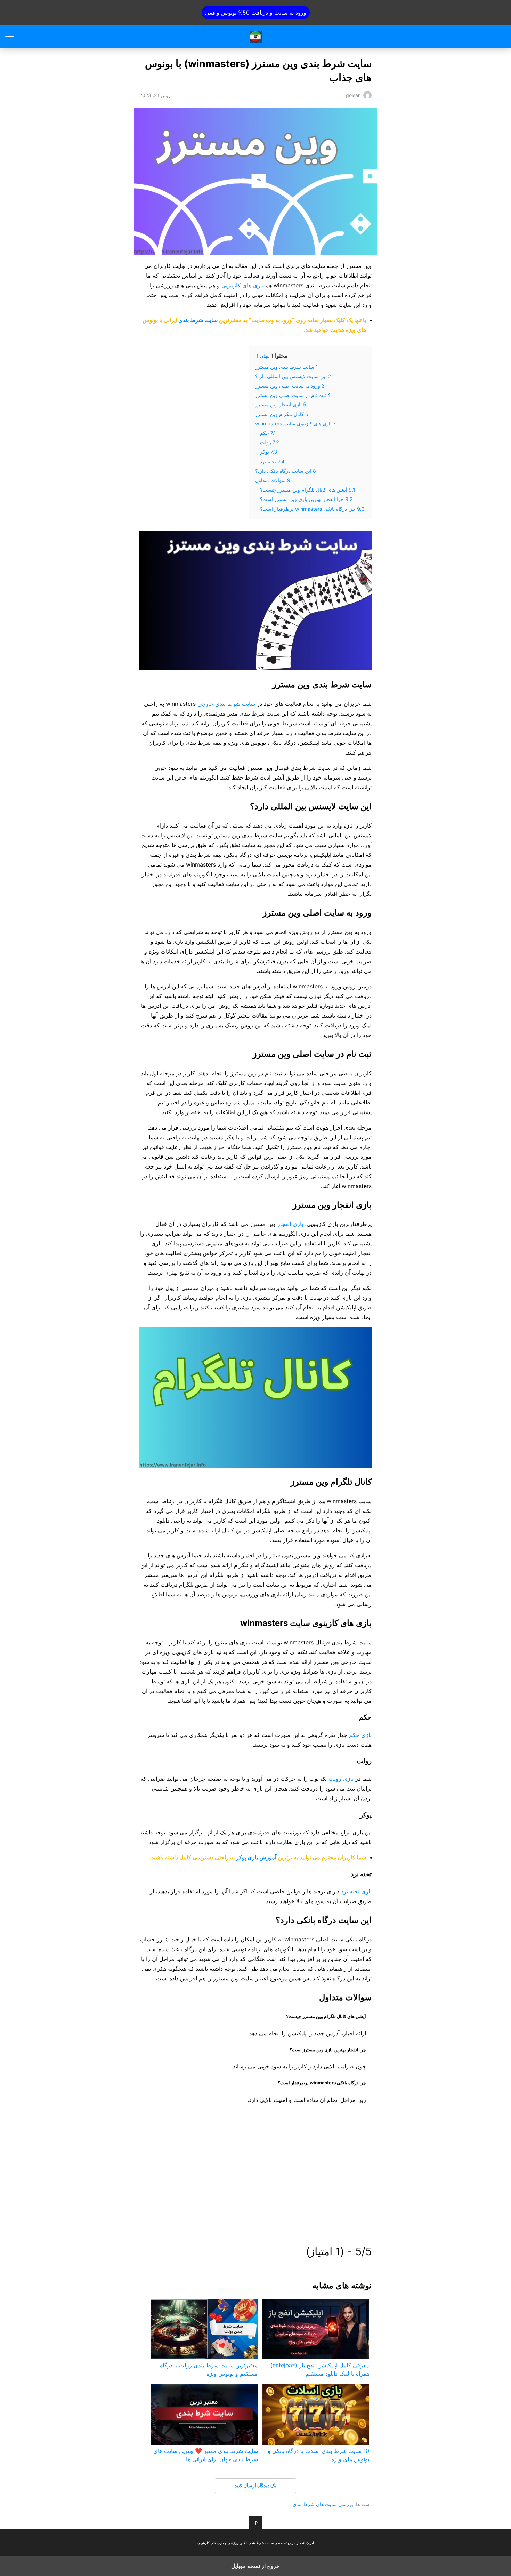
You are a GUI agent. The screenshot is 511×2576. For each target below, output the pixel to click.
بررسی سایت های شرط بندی (323, 2504)
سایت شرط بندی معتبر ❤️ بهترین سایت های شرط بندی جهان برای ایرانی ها (205, 2455)
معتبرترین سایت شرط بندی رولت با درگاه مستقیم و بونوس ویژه (209, 2369)
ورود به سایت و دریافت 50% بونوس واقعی (256, 13)
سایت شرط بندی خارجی (226, 704)
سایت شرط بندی (198, 320)
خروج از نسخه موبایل (255, 2566)
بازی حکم (360, 1735)
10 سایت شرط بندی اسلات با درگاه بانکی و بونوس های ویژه (318, 2455)
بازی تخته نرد (356, 1891)
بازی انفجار (290, 1224)
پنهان (265, 356)
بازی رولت (341, 1779)
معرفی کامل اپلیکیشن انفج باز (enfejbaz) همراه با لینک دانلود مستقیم (320, 2369)
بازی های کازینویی (242, 285)
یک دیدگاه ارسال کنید (255, 2485)
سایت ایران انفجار (256, 37)
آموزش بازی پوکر (256, 1857)
